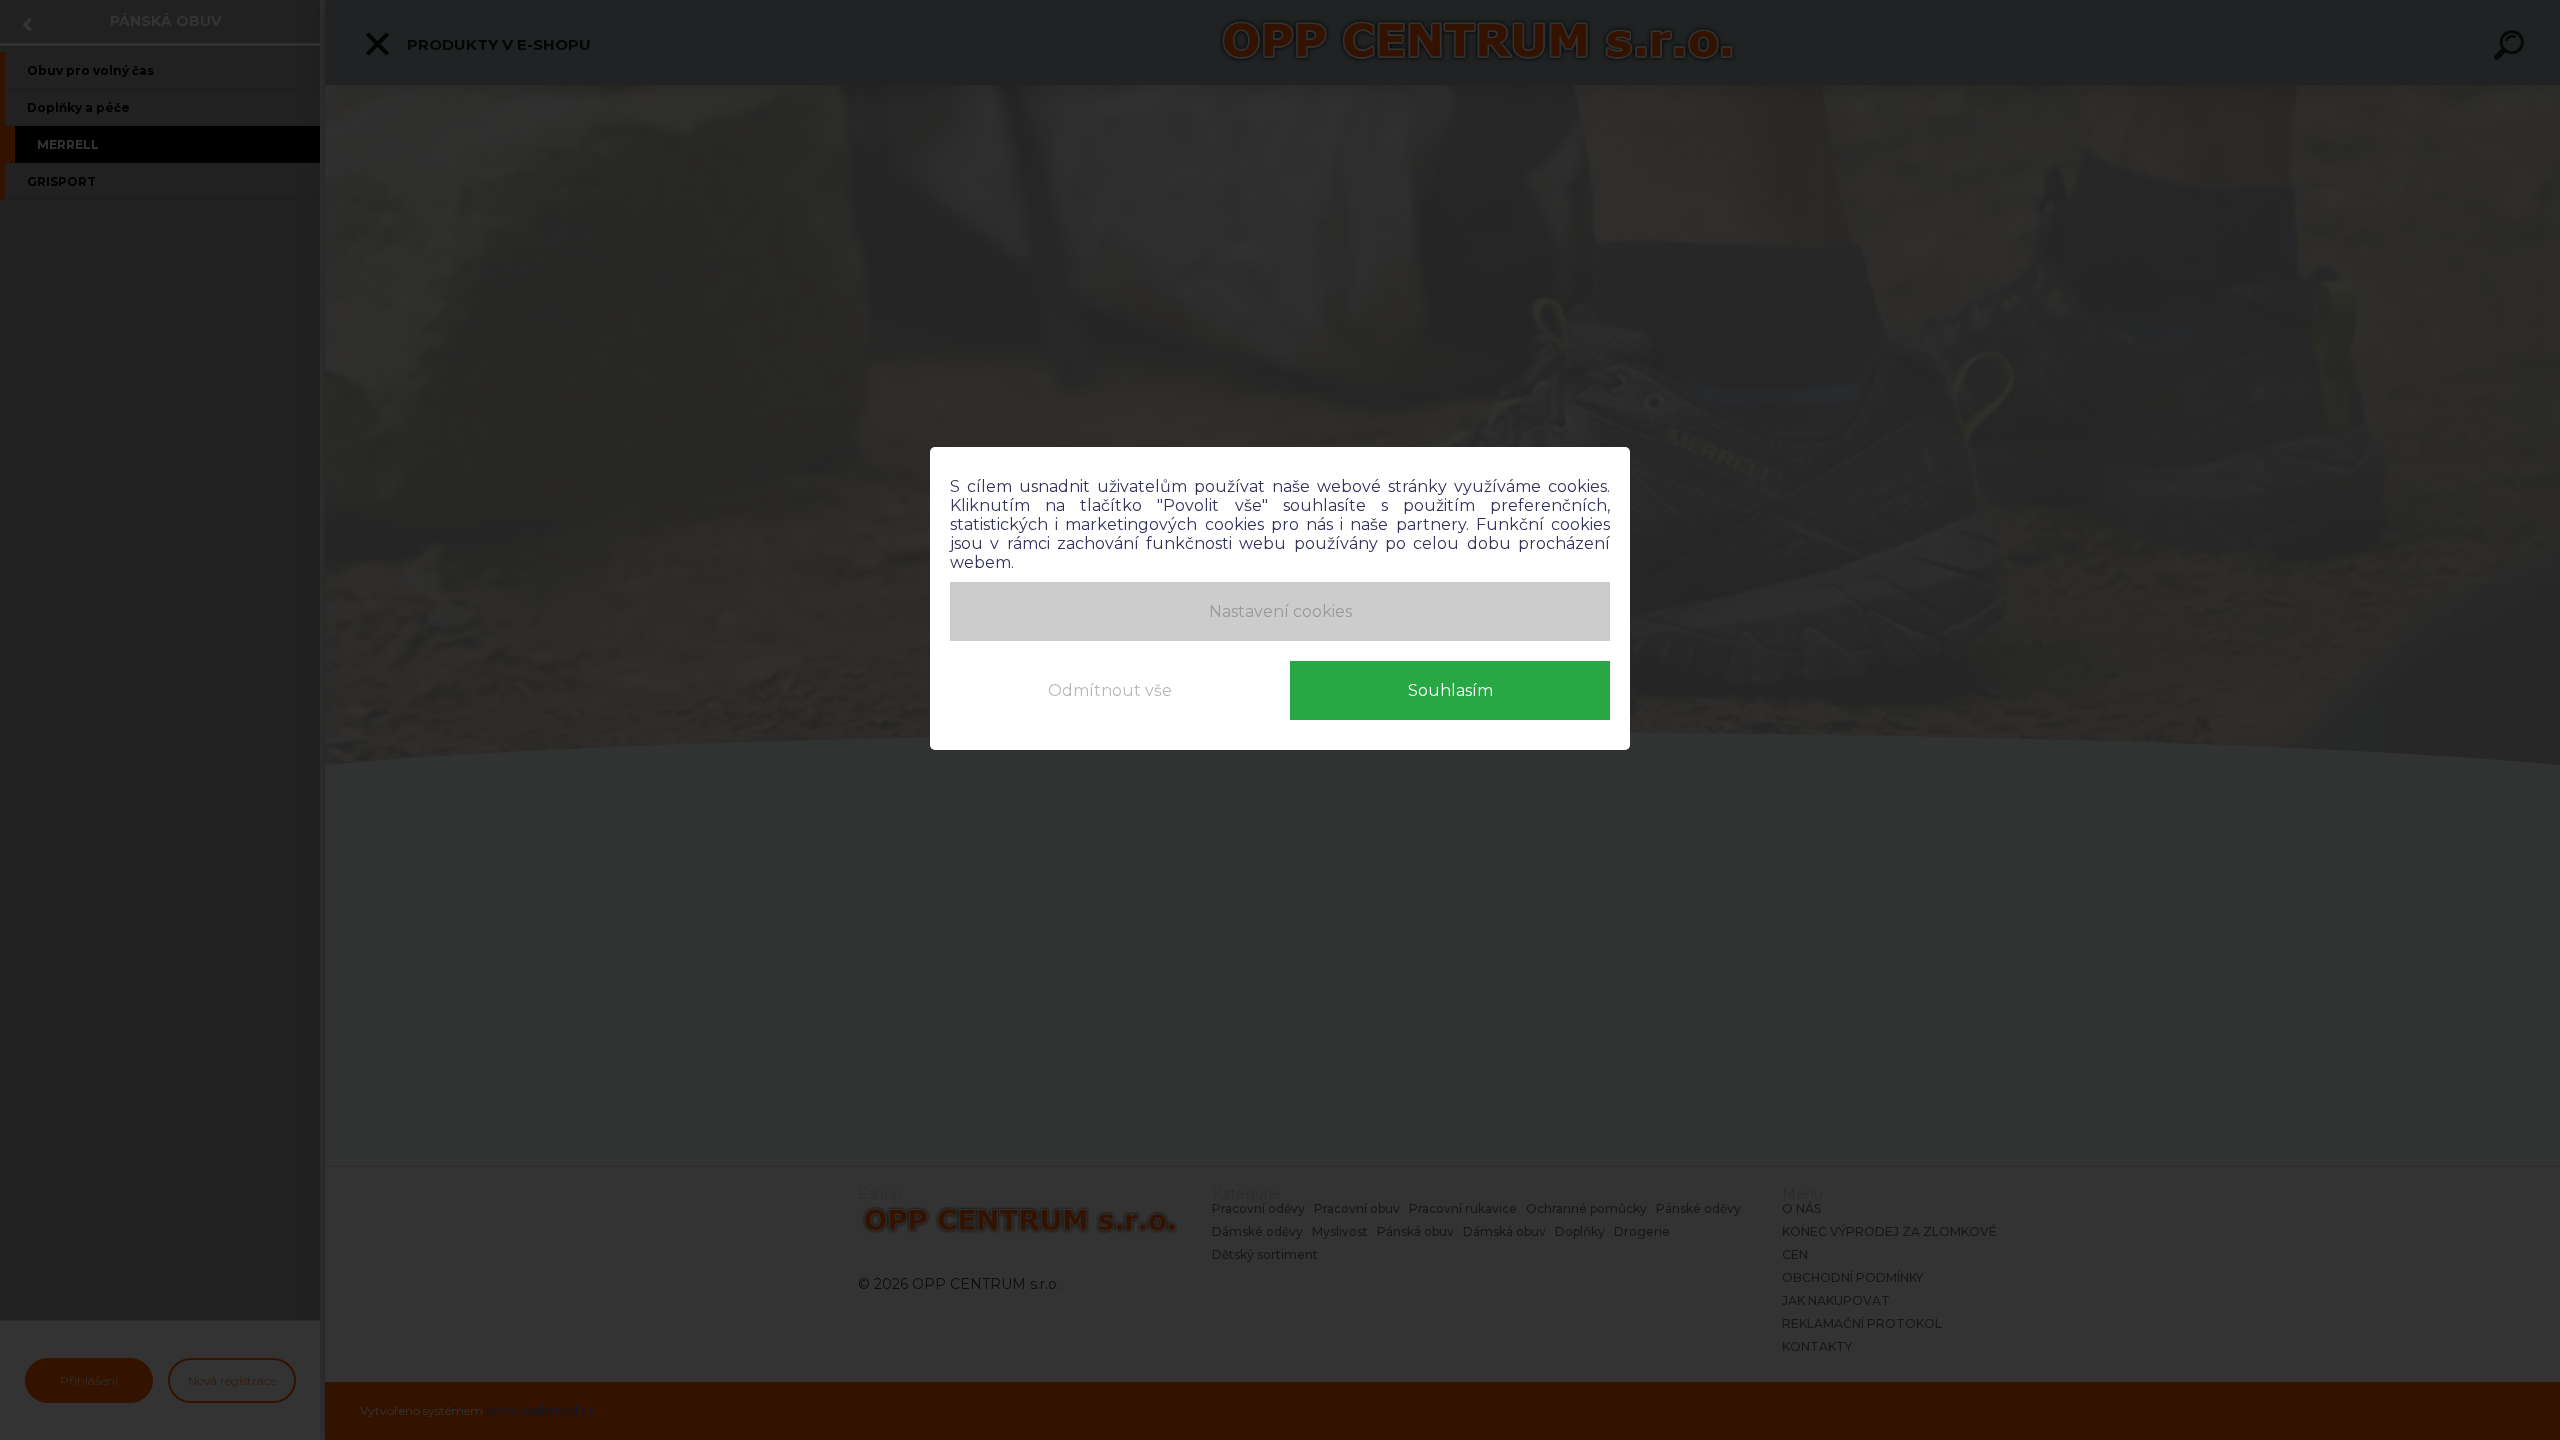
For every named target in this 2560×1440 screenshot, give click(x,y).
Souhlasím (1450, 690)
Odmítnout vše (1110, 690)
